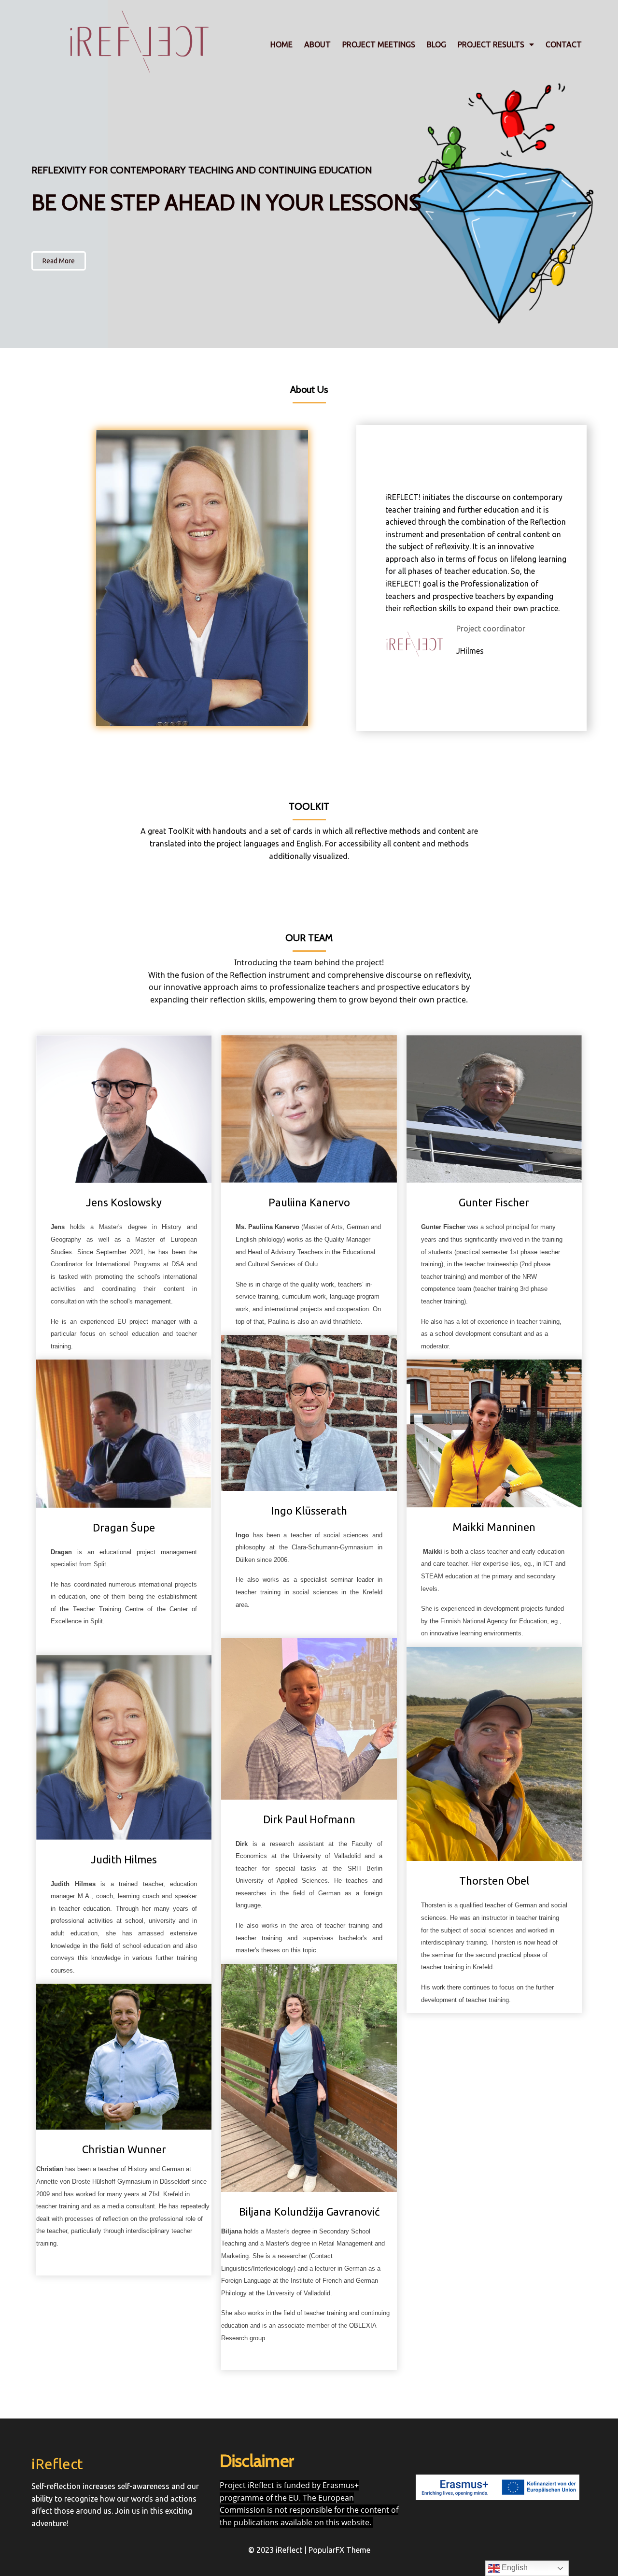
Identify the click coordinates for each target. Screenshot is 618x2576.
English (514, 2568)
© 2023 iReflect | (278, 2550)
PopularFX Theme (339, 2550)
